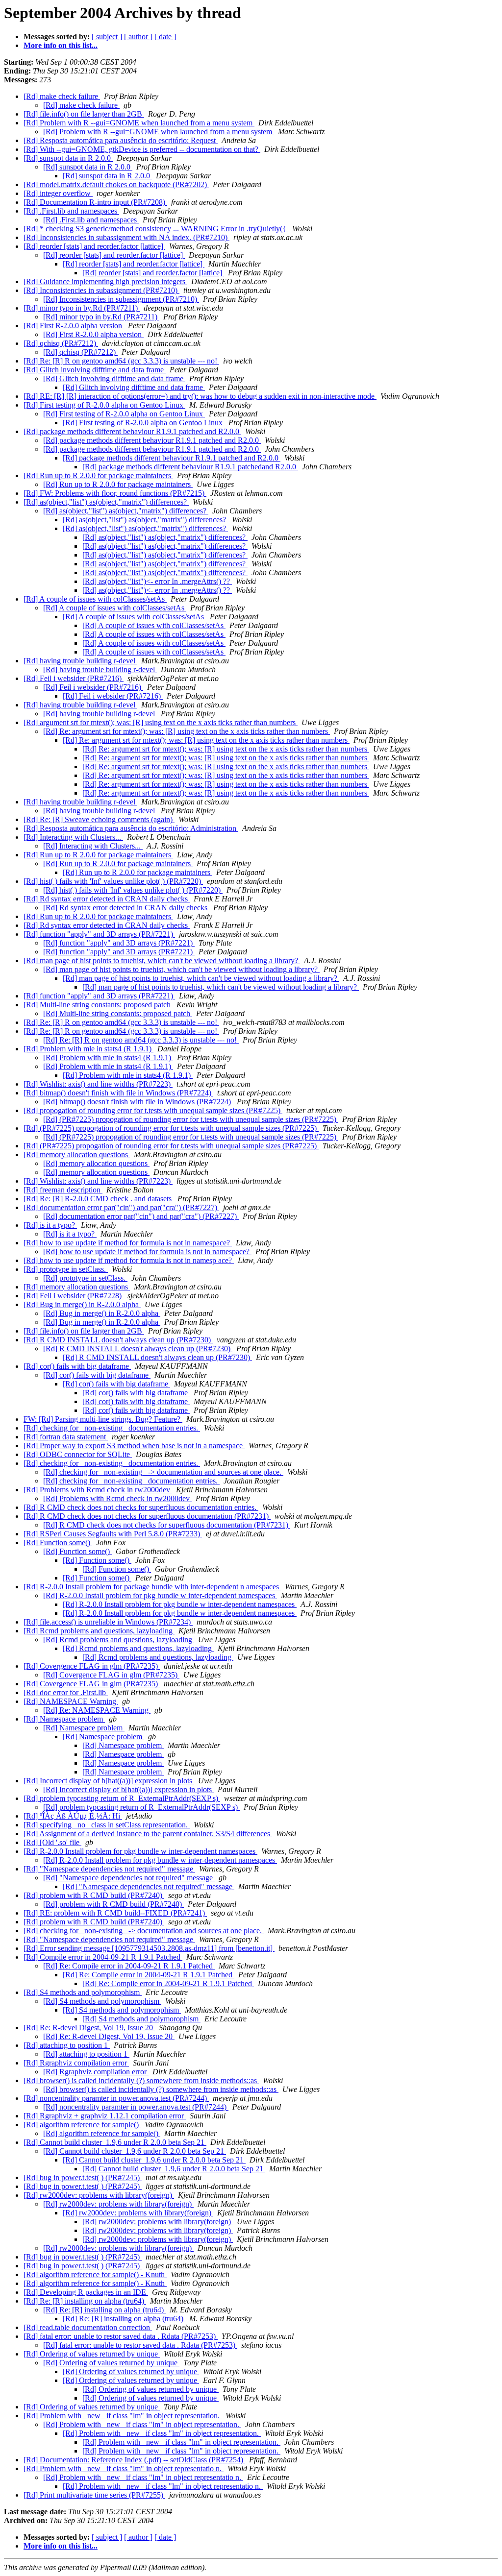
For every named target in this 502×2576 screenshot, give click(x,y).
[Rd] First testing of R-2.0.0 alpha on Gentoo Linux (104, 405)
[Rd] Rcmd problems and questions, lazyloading (99, 1631)
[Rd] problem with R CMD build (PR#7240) (94, 1895)
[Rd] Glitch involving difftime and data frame (95, 370)
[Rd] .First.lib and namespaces (71, 211)
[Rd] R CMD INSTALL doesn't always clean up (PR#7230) (118, 1340)
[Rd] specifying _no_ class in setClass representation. (107, 1825)
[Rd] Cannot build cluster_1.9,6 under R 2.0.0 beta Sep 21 (115, 2142)
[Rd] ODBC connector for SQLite (78, 1454)
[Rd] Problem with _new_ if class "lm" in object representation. (123, 2416)
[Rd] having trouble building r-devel (80, 661)
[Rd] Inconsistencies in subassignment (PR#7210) (101, 290)
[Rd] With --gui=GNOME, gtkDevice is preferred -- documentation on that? (142, 149)
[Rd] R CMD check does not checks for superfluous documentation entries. (141, 1507)
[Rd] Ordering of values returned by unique (92, 2354)
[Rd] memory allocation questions (77, 1154)
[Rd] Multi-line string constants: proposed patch (98, 1005)
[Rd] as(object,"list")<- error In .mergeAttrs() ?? (157, 581)
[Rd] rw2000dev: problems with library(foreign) (99, 2195)
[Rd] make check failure (62, 96)
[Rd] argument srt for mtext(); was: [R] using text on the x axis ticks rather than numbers (161, 722)
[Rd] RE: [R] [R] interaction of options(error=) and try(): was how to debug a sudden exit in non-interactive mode (200, 396)
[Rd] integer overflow (58, 193)
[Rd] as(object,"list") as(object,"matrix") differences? (106, 502)
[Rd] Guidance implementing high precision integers (105, 281)
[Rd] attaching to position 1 (67, 2045)
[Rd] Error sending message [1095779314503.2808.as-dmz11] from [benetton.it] (149, 1948)
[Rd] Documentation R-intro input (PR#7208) (95, 202)
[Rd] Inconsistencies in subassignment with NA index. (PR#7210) (126, 237)
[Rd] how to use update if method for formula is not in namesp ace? (129, 1260)
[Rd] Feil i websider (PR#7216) (74, 678)
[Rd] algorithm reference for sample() (82, 2125)
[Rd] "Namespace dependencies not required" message (109, 1869)
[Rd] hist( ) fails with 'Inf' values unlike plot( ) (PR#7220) (113, 881)
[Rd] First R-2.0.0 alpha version (74, 326)
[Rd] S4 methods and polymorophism (83, 1992)
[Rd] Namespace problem (64, 1719)
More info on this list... (61, 45)
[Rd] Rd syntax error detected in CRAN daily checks (107, 899)
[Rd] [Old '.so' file (52, 1842)
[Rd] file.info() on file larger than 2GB (84, 114)
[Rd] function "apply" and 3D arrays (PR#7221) (99, 934)
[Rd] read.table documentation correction (88, 2327)
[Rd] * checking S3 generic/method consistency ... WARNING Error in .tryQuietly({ (156, 229)
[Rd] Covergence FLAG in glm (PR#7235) (92, 1666)
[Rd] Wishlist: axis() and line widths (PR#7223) (98, 1084)
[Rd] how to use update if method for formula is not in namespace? (128, 1243)
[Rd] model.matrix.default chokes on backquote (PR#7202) (116, 184)
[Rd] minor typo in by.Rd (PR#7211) (82, 308)
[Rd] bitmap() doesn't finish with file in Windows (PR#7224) (118, 1093)
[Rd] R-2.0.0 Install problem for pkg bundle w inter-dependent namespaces (160, 1595)
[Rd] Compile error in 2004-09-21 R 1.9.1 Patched (103, 1957)
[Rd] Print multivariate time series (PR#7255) (94, 2495)
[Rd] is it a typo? (50, 1225)
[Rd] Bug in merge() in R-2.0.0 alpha (82, 1304)
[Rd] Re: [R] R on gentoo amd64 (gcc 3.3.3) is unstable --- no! (121, 361)
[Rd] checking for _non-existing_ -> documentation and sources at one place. (163, 1472)
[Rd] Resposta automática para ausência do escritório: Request (121, 140)
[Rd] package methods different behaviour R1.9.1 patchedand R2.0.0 (190, 467)
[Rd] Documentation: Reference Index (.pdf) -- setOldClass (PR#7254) (134, 2460)
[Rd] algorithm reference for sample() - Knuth (95, 2274)
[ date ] (165, 36)
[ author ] (138, 36)
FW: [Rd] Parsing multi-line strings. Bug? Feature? (103, 1419)
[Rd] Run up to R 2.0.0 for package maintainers (98, 475)
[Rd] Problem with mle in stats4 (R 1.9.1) (88, 1049)
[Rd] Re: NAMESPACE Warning (97, 1710)
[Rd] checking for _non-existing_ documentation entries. (112, 1428)
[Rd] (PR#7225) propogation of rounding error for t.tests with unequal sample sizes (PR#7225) (191, 1119)
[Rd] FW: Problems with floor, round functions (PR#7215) (115, 493)
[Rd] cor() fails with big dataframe (77, 1366)
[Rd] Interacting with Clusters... (73, 837)
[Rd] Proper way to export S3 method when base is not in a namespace (134, 1446)
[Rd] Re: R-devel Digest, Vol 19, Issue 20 (89, 2028)
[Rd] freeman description (63, 1190)
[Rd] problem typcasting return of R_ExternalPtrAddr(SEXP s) (122, 1798)
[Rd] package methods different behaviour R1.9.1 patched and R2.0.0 (132, 431)
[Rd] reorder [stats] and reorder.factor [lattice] (94, 246)
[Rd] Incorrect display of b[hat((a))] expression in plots (109, 1781)
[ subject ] (107, 36)
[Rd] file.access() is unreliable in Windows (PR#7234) (108, 1622)
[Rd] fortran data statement (66, 1437)
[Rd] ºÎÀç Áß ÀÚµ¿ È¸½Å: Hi (73, 1816)
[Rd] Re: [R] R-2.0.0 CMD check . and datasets (99, 1199)
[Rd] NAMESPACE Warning (71, 1701)
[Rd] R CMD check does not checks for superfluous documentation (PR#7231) (147, 1516)
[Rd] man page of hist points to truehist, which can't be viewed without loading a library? (162, 960)
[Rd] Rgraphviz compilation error (76, 2063)
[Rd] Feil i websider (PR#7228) (74, 1296)
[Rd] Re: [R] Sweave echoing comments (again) (99, 819)
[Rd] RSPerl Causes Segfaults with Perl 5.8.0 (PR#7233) (113, 1534)
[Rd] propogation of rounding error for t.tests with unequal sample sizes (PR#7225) (153, 1110)
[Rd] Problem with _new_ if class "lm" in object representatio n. (124, 2468)
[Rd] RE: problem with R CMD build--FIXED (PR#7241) (115, 1913)
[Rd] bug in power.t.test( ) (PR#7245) (83, 2177)
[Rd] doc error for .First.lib (66, 1692)
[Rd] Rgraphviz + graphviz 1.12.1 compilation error (105, 2116)
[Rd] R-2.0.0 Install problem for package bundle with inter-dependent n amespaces (152, 1587)
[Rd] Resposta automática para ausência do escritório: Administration (131, 828)
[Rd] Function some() (58, 1543)
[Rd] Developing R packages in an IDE (86, 2292)
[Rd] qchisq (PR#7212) (61, 343)
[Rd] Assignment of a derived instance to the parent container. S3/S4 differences (148, 1834)
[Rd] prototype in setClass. (66, 1269)
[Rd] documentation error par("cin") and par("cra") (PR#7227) (121, 1207)
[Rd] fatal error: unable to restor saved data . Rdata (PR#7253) (121, 2336)
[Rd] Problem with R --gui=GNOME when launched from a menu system (139, 123)
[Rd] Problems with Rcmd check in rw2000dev (98, 1490)
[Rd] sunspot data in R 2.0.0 (68, 158)
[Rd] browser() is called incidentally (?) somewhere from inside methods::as (141, 2080)
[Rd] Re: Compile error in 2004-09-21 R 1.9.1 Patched (129, 1966)
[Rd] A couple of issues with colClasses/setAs (95, 599)
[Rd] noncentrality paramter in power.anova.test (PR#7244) (116, 2098)
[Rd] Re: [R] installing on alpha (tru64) (85, 2301)
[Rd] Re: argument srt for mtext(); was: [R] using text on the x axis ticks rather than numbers (187, 731)
